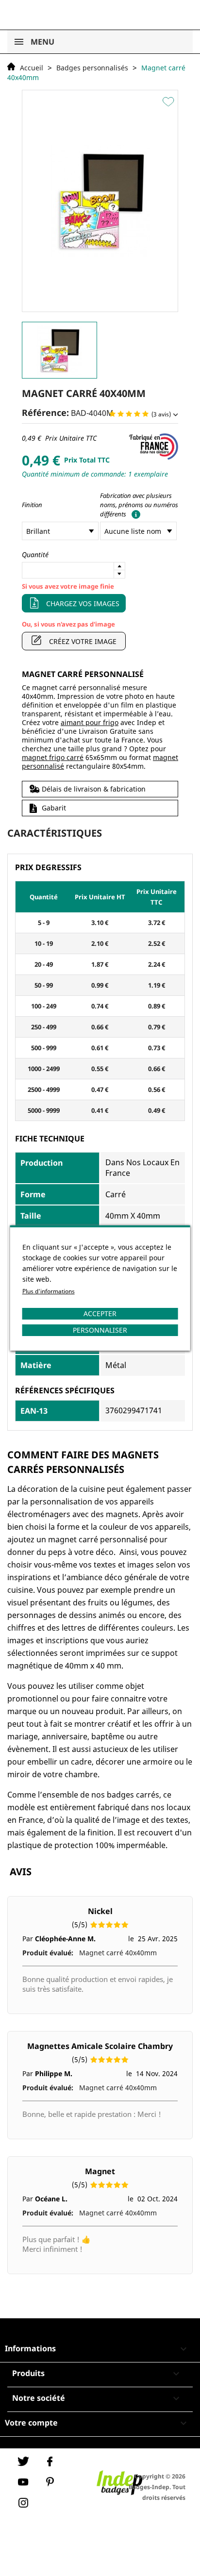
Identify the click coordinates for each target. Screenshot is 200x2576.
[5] (145, 414)
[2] (121, 414)
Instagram (23, 2503)
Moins (119, 574)
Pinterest (50, 2482)
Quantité (35, 554)
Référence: (45, 413)
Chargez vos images (83, 603)
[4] (137, 414)
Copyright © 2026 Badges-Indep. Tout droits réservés (157, 2487)
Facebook (50, 2461)
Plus (119, 566)
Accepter (100, 1313)
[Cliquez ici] (134, 514)
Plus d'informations (49, 1291)
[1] (112, 414)
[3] (129, 414)
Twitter (23, 2461)
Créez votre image (83, 641)
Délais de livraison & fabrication (94, 789)
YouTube (23, 2482)
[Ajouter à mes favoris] (170, 101)
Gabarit (54, 808)
